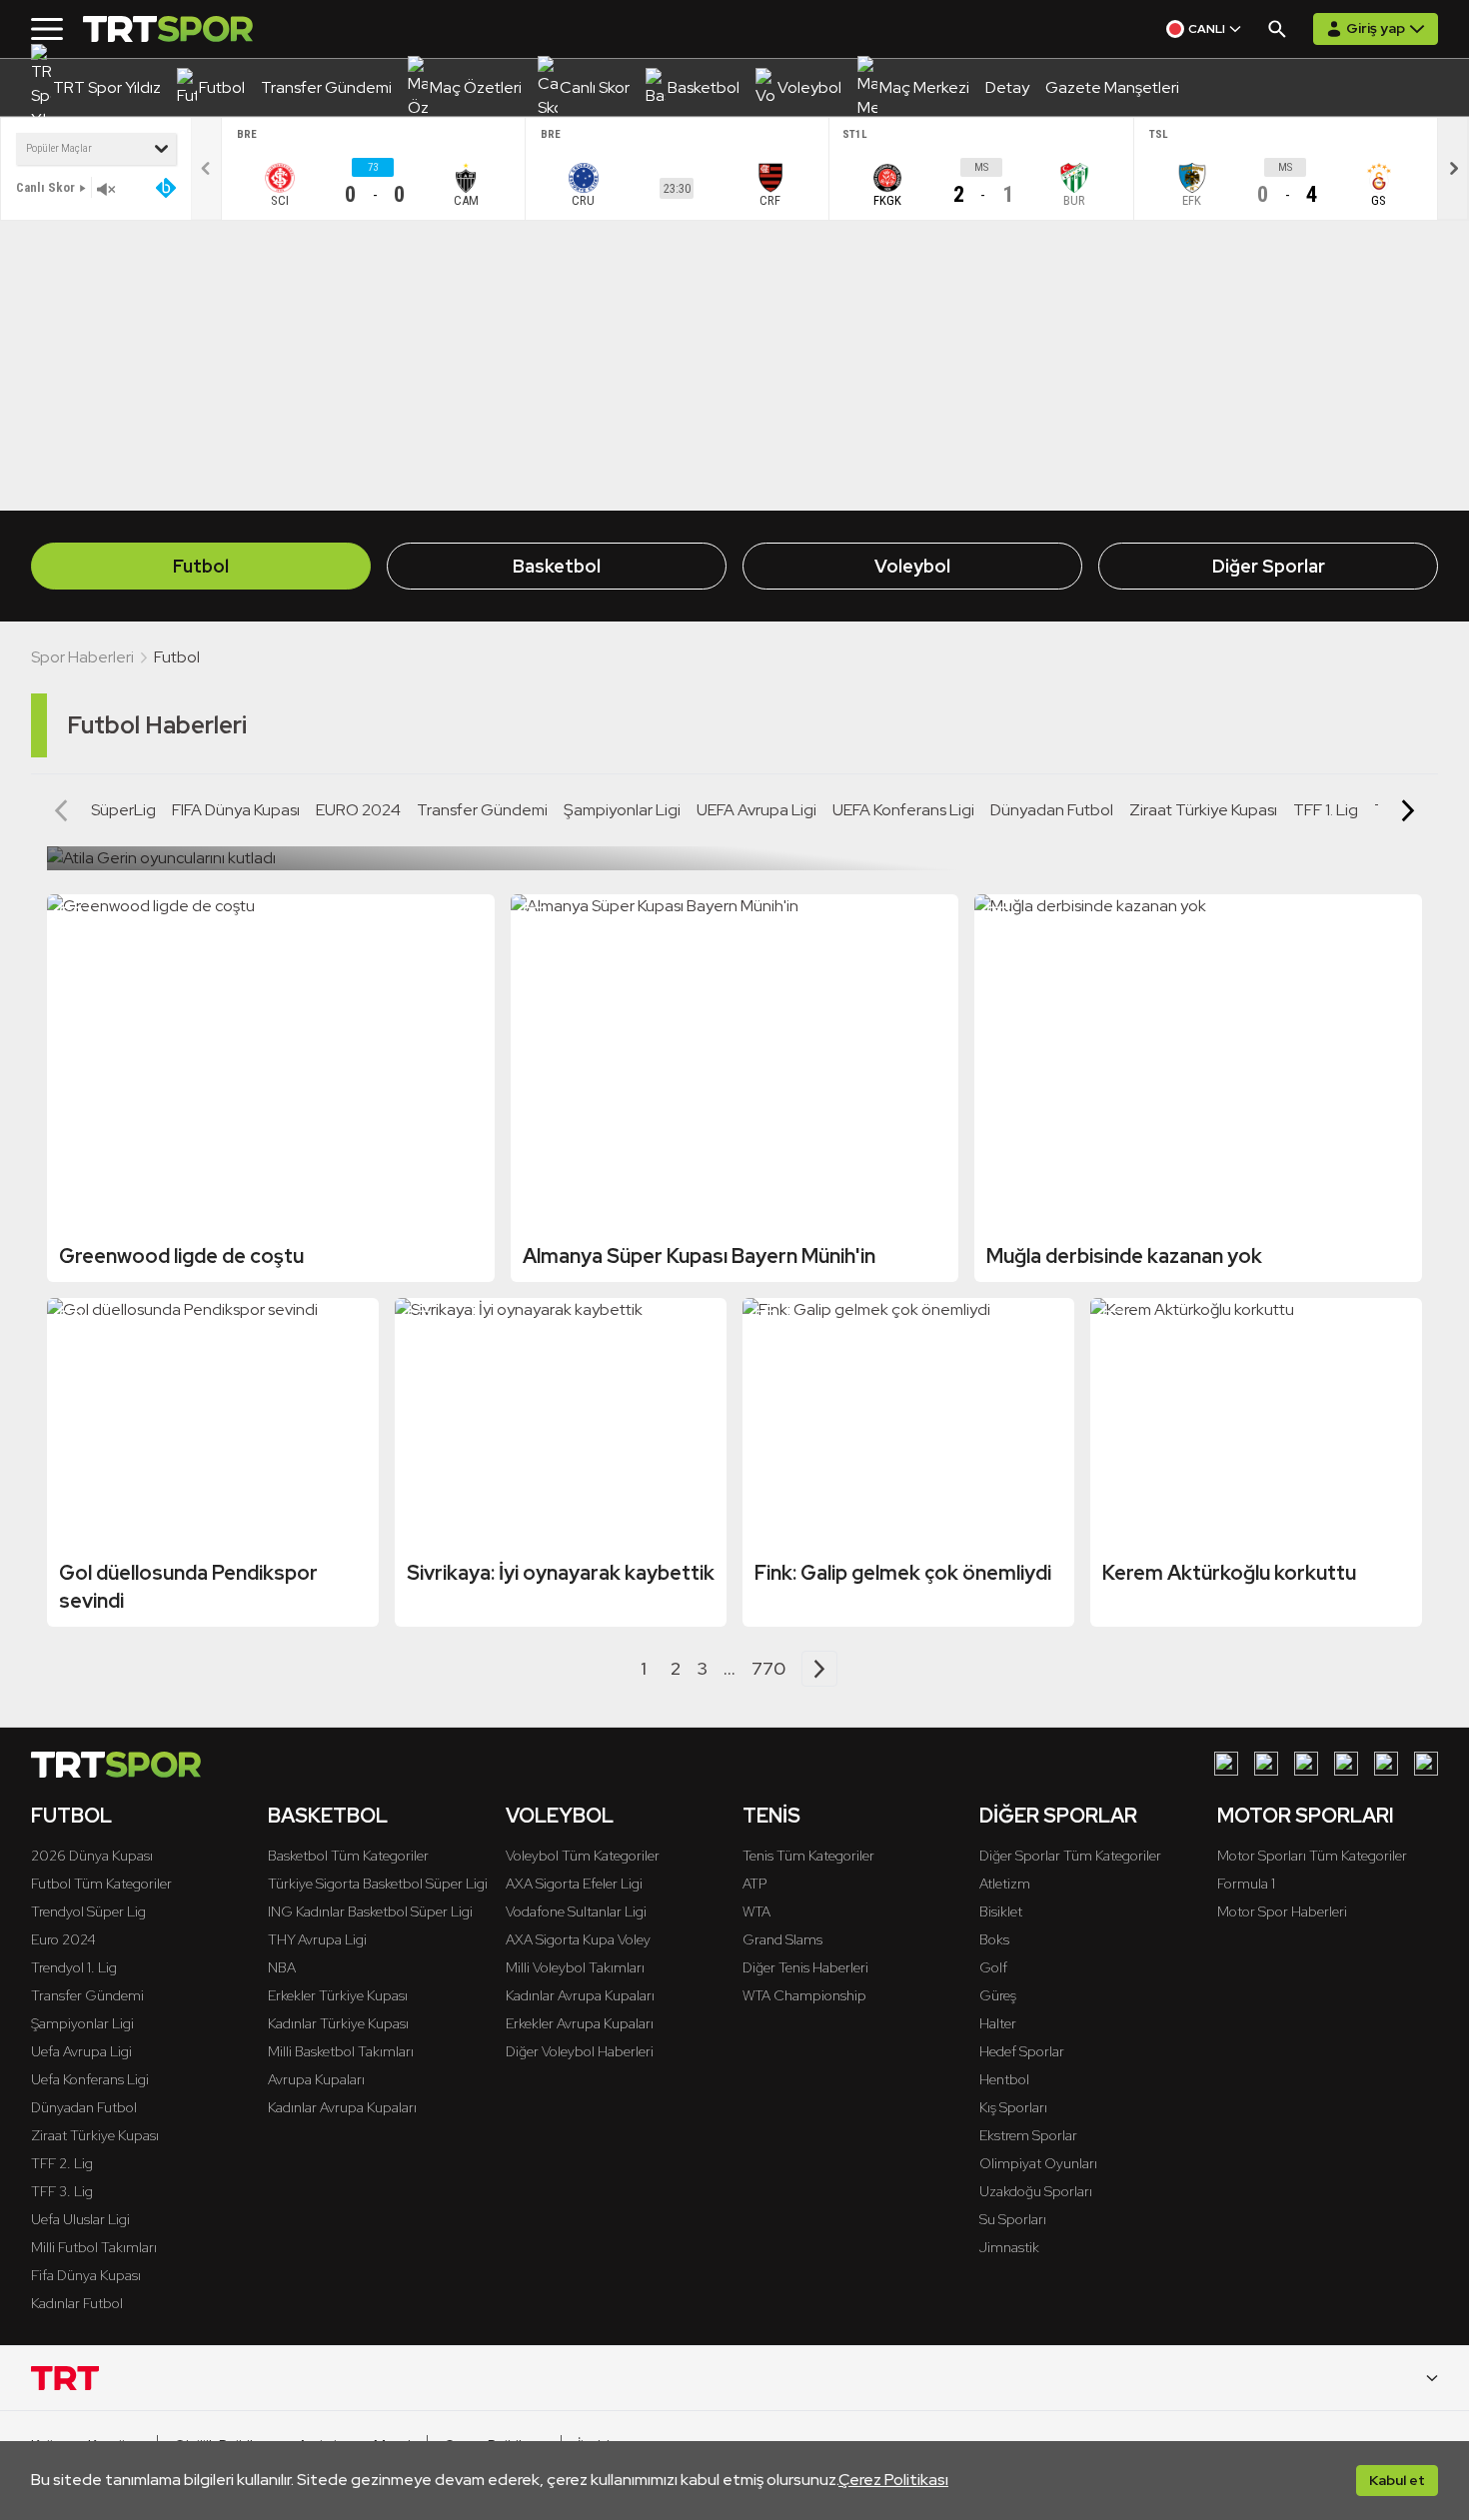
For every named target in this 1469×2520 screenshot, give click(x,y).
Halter (998, 2023)
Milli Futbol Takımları (94, 2247)
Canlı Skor (45, 187)
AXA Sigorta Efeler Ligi (574, 1884)
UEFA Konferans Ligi (903, 810)
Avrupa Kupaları (316, 2079)
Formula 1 (1246, 1884)
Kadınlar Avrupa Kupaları (342, 2107)
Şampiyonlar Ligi (622, 810)
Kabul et (1397, 2480)
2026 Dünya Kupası (92, 1856)
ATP (754, 1884)
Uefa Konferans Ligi (90, 2079)
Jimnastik (1009, 2247)
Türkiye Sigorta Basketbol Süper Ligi (378, 1884)
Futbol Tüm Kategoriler (101, 1884)
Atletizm (1005, 1884)
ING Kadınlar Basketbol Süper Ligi (370, 1911)
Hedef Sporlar (1022, 2051)
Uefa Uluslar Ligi (80, 2219)
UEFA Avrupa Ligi (756, 810)
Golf (993, 1967)
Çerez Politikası (893, 2480)
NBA (282, 1967)
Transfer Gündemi (482, 810)
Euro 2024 (63, 1939)
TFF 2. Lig (62, 2163)
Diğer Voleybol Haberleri (580, 2051)
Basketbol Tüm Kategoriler (348, 1856)
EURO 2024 (358, 810)
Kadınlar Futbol (77, 2303)
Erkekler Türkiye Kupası (338, 1995)
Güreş (998, 1995)
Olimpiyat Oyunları (1038, 2163)
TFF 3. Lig (62, 2191)
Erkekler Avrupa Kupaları (580, 2023)
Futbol (201, 566)
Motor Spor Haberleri (1282, 1911)
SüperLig (123, 810)
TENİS (771, 1816)
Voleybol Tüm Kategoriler (583, 1856)
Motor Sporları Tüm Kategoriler (1312, 1856)
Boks (994, 1939)
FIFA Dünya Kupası (236, 810)
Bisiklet (1001, 1911)
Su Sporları (1013, 2219)
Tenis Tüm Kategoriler (808, 1856)
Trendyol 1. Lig (74, 1967)
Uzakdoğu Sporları (1036, 2191)
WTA (756, 1911)
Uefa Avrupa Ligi (81, 2051)
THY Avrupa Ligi (317, 1939)
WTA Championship (804, 1995)
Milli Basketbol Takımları (341, 2051)
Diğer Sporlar (1269, 566)
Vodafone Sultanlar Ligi (576, 1911)
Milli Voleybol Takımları (575, 1967)
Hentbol (1004, 2079)
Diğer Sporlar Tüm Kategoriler (1070, 1856)
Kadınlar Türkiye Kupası (338, 2023)
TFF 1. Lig (1326, 810)
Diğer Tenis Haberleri (805, 1967)
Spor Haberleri (82, 657)
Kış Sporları (1013, 2107)
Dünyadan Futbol (1052, 810)
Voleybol (912, 566)
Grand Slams (782, 1939)
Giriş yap (1376, 28)
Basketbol (557, 566)
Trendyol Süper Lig (88, 1911)
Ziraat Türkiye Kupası (1203, 810)
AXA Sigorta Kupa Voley (578, 1939)
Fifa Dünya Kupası (86, 2275)
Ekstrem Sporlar (1028, 2135)
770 (768, 1668)
